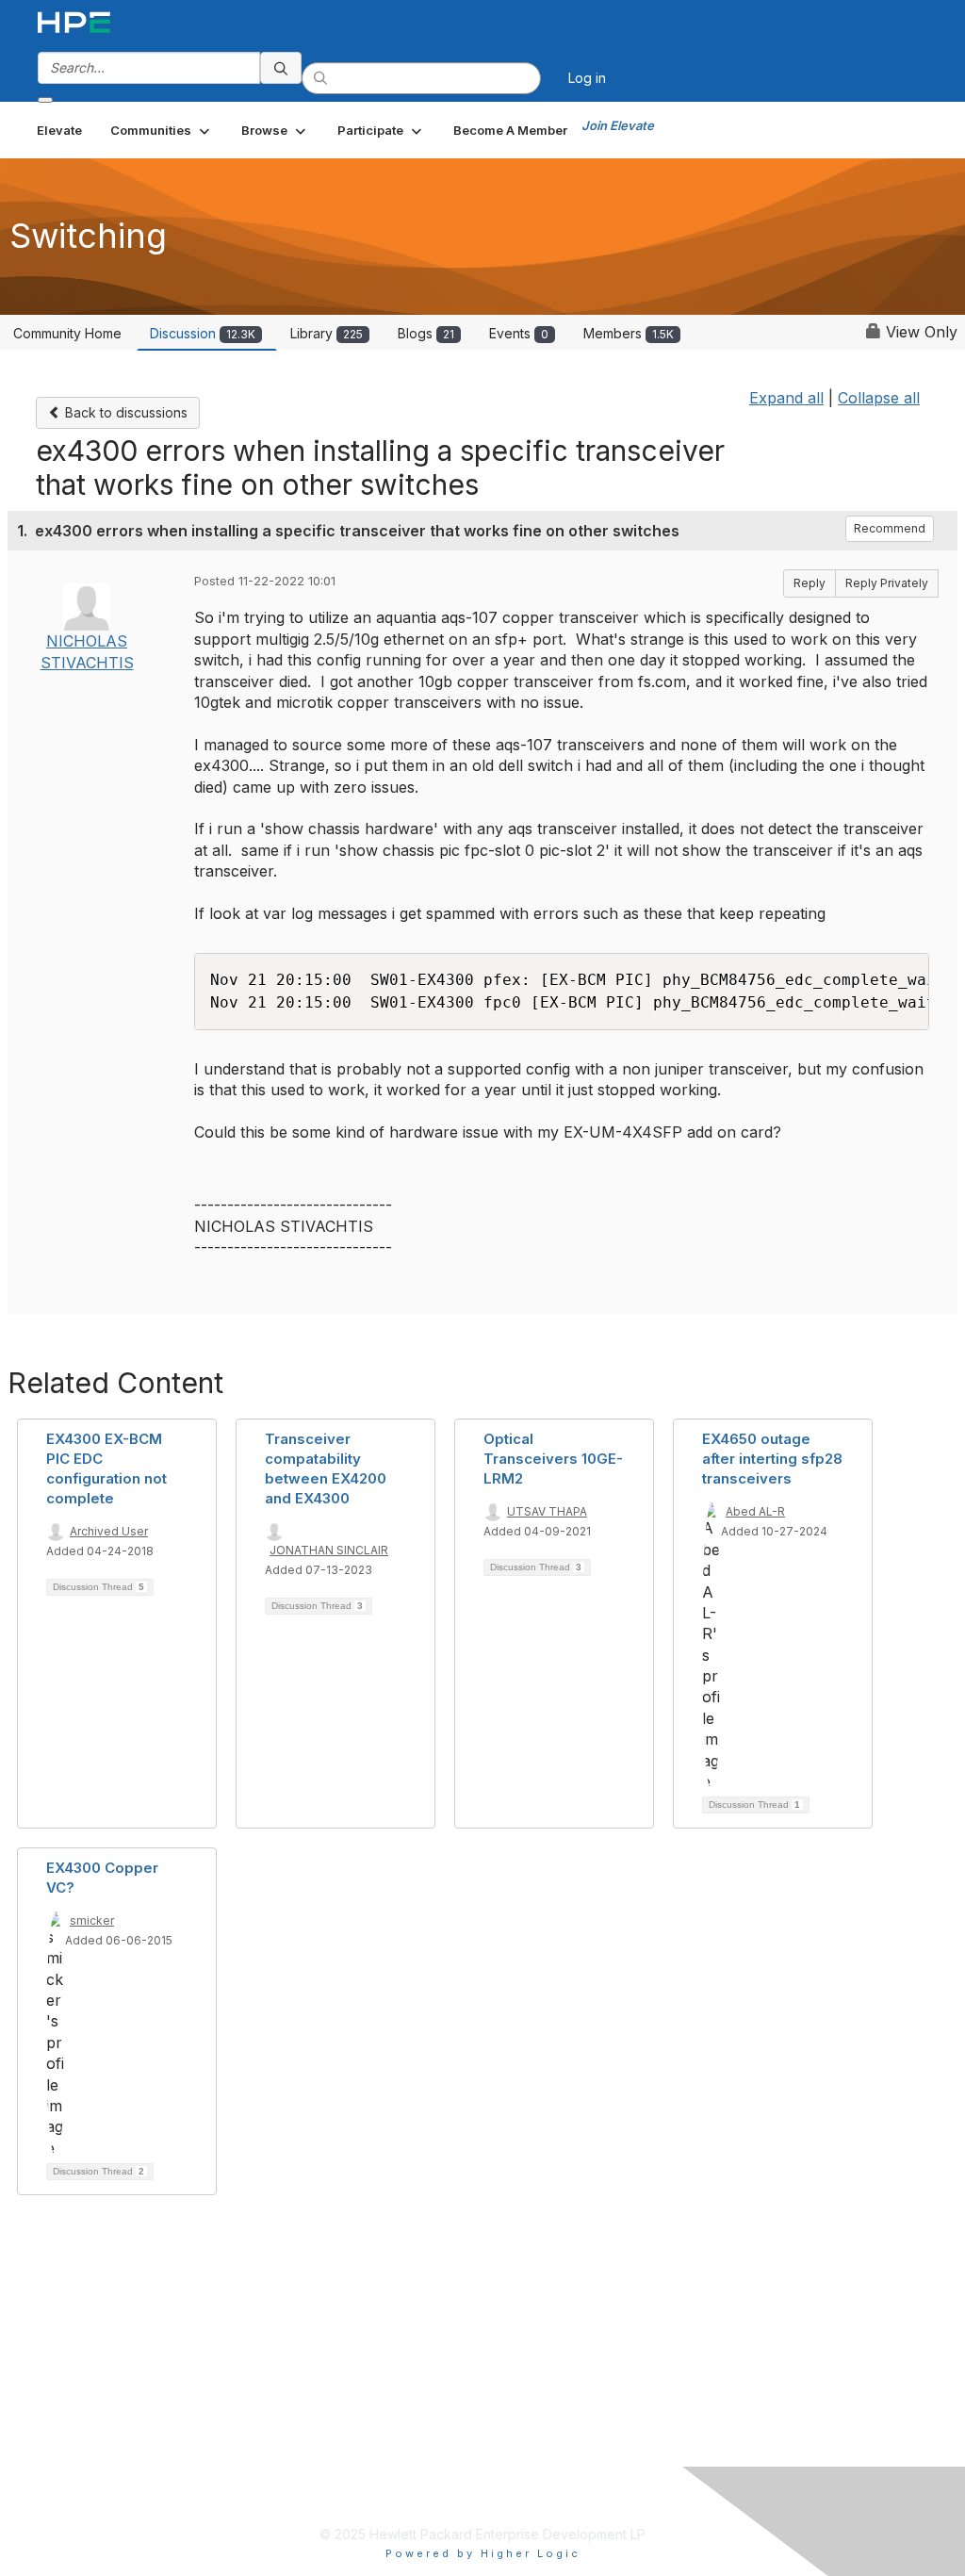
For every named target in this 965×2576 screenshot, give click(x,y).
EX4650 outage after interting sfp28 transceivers (772, 1459)
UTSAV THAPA (547, 1511)
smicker (92, 1920)
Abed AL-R (755, 1511)
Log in (587, 78)
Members (629, 333)
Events (519, 333)
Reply (810, 583)
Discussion (203, 333)
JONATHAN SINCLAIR (329, 1550)
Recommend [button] (890, 528)
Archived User (109, 1531)
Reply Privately (887, 583)
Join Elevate (618, 125)
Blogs (426, 333)
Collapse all (879, 398)
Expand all (786, 398)
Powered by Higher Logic (483, 2553)
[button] (162, 130)
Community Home (67, 333)
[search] (281, 68)
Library (327, 333)
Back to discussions (124, 412)
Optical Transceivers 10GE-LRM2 (553, 1459)
